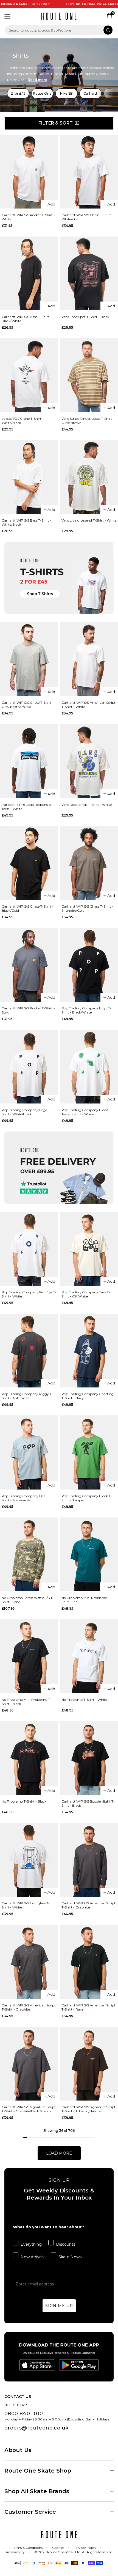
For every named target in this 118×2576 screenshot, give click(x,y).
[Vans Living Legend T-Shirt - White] (89, 477)
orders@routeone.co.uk (36, 2428)
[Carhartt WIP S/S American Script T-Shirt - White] (89, 659)
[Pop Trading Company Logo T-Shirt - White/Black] (29, 1067)
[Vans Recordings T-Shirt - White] (89, 761)
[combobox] (59, 30)
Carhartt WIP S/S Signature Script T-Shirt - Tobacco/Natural (88, 2109)
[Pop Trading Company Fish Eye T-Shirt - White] (29, 1249)
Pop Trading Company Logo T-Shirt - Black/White (86, 1010)
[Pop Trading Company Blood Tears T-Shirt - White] (89, 1067)
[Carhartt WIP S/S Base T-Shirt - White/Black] (29, 477)
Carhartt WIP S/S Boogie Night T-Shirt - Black (88, 1803)
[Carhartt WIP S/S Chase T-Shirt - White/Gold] (89, 172)
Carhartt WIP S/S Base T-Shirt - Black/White (26, 319)
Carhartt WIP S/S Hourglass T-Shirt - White (26, 1905)
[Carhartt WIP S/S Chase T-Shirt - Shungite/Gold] (89, 863)
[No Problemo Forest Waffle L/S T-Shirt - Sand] (29, 1554)
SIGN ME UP (59, 2306)
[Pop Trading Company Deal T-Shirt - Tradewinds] (29, 1452)
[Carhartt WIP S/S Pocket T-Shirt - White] (29, 172)
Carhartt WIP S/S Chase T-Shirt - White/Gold (87, 217)
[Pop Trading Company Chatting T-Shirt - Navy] (89, 1351)
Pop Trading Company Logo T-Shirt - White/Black (26, 1112)
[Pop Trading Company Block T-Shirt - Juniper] (89, 1452)
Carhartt (90, 93)
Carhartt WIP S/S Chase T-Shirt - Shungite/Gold (87, 908)
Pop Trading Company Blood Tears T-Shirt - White (85, 1112)
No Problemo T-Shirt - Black (24, 1801)
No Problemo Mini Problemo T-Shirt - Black (26, 1702)
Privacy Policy (85, 2548)
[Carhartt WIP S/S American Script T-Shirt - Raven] (89, 1962)
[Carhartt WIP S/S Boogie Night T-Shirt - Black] (89, 1758)
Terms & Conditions (27, 2548)
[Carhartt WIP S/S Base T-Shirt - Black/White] (29, 273)
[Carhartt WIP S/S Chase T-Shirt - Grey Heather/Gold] (29, 659)
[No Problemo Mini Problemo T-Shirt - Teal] (89, 1554)
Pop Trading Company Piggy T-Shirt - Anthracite (27, 1396)
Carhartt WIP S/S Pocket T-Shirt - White (28, 217)
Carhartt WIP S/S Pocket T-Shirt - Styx (28, 1010)
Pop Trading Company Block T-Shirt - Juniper (87, 1498)
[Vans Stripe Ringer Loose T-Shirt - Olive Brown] (89, 375)
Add (51, 204)
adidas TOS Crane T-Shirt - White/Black (23, 421)
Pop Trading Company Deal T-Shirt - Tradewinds (26, 1498)
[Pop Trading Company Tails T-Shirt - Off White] (89, 1249)
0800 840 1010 (24, 2414)
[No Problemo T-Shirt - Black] (29, 1758)
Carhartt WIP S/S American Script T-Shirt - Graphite (29, 2007)
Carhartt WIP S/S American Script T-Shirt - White (88, 705)
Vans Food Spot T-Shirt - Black (85, 317)
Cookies (58, 2548)
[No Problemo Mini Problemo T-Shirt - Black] (29, 1656)
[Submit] (108, 30)
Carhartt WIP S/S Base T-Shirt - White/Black (26, 522)
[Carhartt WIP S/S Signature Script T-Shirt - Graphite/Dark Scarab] (29, 2064)
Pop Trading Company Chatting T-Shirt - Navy (88, 1396)
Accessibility (15, 2552)
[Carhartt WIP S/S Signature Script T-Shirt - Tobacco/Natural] (89, 2064)
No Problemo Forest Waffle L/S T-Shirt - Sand (28, 1600)
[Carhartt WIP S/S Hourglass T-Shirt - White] (29, 1860)
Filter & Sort (56, 123)
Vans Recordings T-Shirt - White (87, 805)
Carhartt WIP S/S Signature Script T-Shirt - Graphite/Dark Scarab (29, 2109)
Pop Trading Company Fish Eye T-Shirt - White (29, 1294)
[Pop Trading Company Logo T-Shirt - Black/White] (89, 965)
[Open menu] (7, 16)
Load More (59, 2153)
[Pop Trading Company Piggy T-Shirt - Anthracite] (29, 1351)
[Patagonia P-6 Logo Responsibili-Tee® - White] (29, 761)
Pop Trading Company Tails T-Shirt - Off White (86, 1294)
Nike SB (66, 93)
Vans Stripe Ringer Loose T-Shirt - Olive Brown (88, 421)
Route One (42, 93)
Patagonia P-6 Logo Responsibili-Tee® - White (28, 807)
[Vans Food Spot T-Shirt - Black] (89, 273)
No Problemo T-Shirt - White (84, 1700)
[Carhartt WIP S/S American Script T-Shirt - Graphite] (29, 1962)
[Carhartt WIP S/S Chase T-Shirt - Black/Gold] (29, 863)
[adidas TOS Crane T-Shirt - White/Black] (29, 375)
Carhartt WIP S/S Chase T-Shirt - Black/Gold (28, 908)
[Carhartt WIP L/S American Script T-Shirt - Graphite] (89, 1860)
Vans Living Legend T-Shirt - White (89, 520)
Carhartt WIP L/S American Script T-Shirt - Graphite (88, 1905)
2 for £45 (18, 93)
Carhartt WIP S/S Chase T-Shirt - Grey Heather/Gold (28, 705)
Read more (37, 80)
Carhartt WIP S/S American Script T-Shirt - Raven (88, 2007)
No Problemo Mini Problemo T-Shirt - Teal (86, 1600)
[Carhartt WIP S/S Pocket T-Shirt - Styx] (29, 965)
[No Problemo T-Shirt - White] (89, 1656)
